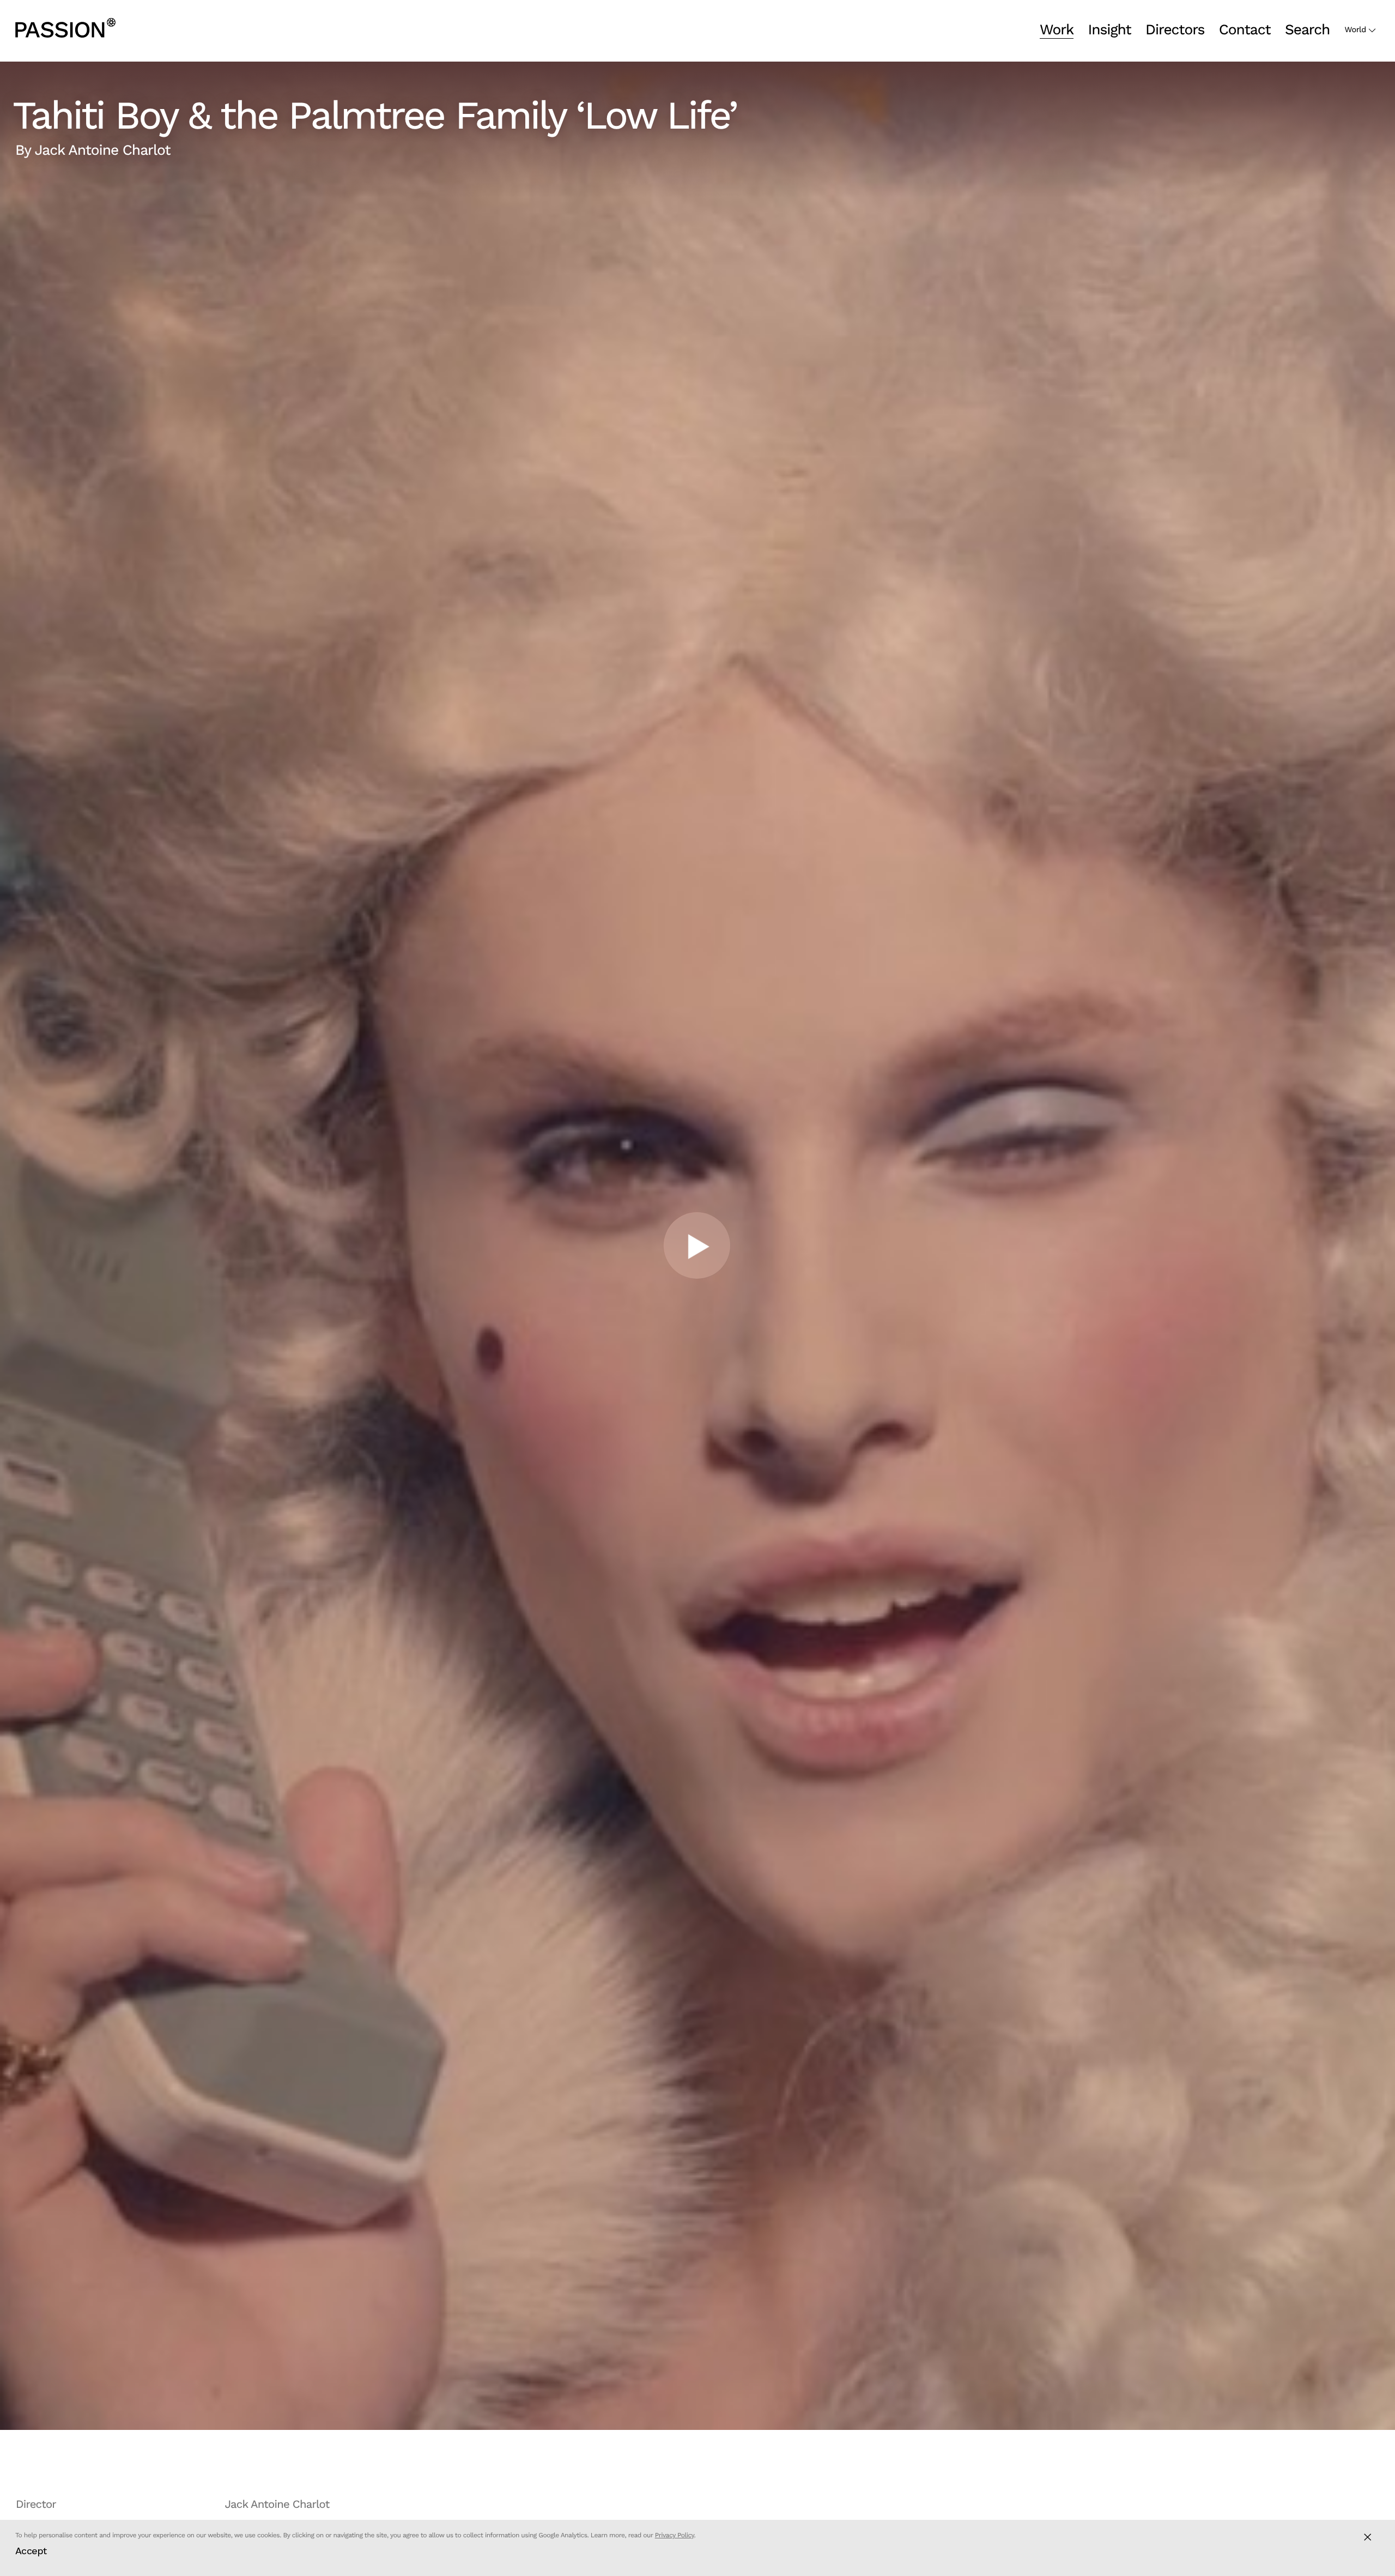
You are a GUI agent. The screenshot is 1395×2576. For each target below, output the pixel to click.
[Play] (697, 1245)
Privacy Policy (675, 2535)
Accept (31, 2551)
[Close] (1367, 2537)
